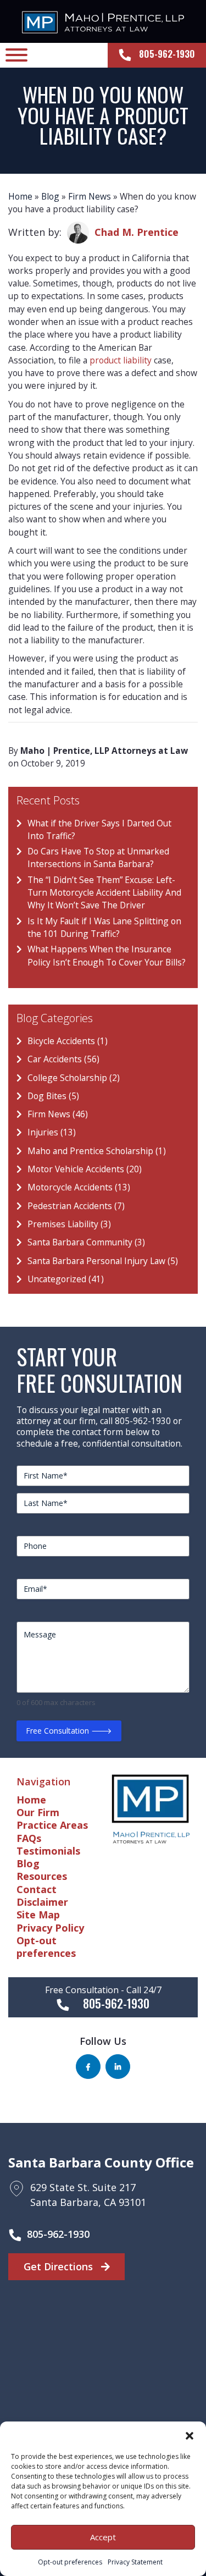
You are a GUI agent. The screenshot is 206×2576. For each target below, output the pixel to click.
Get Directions (60, 2266)
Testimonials (48, 1851)
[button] (190, 2435)
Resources (42, 1876)
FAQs (29, 1838)
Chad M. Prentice (137, 232)
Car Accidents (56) (63, 1059)
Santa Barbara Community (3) (86, 1242)
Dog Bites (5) (53, 1096)
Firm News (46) (58, 1114)
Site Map (38, 1915)
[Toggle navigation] (16, 55)
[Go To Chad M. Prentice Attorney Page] (78, 233)
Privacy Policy (50, 1928)
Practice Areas (52, 1825)
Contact (37, 1889)
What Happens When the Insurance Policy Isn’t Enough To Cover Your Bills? (107, 955)
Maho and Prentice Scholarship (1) (97, 1151)
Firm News (90, 196)
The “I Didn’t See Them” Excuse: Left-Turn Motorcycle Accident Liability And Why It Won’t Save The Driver (104, 893)
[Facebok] (88, 2067)
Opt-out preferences (70, 2562)
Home (20, 196)
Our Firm (38, 1812)
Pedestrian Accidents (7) (76, 1206)
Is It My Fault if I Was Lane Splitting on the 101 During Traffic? (104, 927)
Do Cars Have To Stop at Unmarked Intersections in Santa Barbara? (98, 857)
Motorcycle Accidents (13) (79, 1187)
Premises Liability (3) (69, 1224)
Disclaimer (42, 1902)
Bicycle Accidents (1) (68, 1041)
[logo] (103, 21)
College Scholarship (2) (74, 1078)
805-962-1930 (58, 2234)
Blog (50, 196)
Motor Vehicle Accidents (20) (85, 1169)
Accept (103, 2537)
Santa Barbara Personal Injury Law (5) (103, 1261)
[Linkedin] (118, 2067)
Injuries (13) (52, 1132)
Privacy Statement (135, 2562)
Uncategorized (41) (66, 1279)
